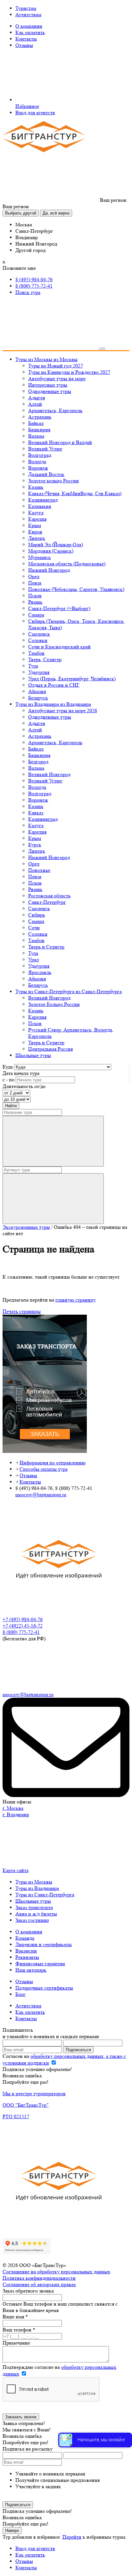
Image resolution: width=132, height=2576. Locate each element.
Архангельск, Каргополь (55, 410)
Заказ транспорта (34, 1907)
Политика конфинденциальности (39, 2278)
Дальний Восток (46, 474)
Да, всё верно (56, 213)
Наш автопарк (31, 1970)
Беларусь (38, 698)
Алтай (35, 404)
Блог (21, 1994)
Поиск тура (28, 292)
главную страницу (76, 1300)
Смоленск (39, 634)
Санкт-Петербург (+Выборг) (59, 608)
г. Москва (13, 1808)
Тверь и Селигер (46, 947)
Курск (35, 845)
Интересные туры (48, 385)
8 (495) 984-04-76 (34, 280)
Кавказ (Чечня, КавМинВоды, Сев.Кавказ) (75, 493)
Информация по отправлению (53, 1463)
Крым (35, 525)
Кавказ (36, 813)
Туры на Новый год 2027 (56, 366)
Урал (33, 959)
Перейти (72, 2537)
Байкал (36, 423)
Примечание (16, 2343)
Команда (25, 1938)
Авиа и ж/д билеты (36, 1914)
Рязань (35, 602)
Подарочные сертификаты (44, 1988)
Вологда (37, 461)
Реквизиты (27, 1957)
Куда (8, 1067)
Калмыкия (40, 506)
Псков (35, 596)
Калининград (43, 500)
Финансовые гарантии (40, 1964)
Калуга (36, 513)
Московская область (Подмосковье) (67, 564)
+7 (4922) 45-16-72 (23, 1626)
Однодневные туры (50, 391)
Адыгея (37, 398)
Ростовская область (49, 896)
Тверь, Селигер (45, 659)
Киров (35, 532)
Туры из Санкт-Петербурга (45, 1895)
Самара (36, 615)
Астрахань (40, 417)
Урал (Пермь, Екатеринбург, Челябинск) (72, 679)
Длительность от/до (24, 1086)
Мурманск (40, 557)
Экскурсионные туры (26, 1227)
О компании (29, 26)
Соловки (38, 640)
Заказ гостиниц (32, 1920)
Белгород (38, 762)
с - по (8, 1080)
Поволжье (39, 870)
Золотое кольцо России (54, 481)
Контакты (26, 39)
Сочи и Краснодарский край (59, 647)
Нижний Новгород (49, 570)
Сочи (34, 928)
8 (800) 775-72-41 (34, 286)
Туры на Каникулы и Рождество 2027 (69, 372)
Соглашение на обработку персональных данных (56, 2272)
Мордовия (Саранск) (51, 551)
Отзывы (24, 45)
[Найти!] (53, 1141)
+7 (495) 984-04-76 (23, 1619)
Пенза (35, 583)
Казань (36, 487)
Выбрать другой (21, 213)
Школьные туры (33, 1901)
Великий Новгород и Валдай (60, 442)
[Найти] (53, 1199)
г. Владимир (16, 1814)
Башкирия (39, 430)
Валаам (36, 436)
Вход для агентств (35, 113)
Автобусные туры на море (57, 378)
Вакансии (26, 1951)
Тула (33, 666)
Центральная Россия (50, 1049)
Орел (34, 576)
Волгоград (40, 455)
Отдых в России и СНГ (54, 685)
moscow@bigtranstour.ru (41, 1495)
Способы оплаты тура (44, 1469)
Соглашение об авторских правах (39, 2284)
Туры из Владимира (37, 1888)
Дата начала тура (21, 1073)
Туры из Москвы (34, 1882)
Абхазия (37, 691)
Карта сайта (16, 1870)
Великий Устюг (45, 449)
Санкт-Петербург (47, 902)
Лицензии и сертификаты (44, 1944)
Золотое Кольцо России (54, 1004)
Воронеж (38, 468)
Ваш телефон (19, 2330)
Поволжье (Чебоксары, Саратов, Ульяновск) (76, 589)
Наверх (12, 2531)
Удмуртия (39, 672)
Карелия (37, 519)
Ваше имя (15, 2317)
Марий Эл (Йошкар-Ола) (56, 544)
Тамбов (36, 653)
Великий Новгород (49, 774)
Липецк (37, 538)
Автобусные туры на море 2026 (63, 710)
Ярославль (40, 972)
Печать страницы (22, 1311)
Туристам (26, 8)
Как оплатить (30, 32)
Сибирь (37, 915)
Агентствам (28, 15)
